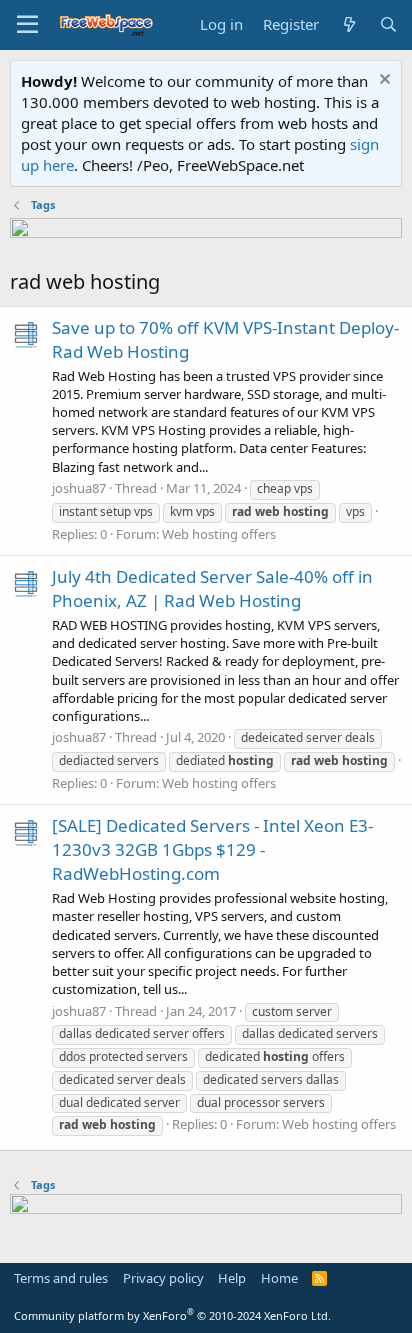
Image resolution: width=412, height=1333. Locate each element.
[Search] (388, 24)
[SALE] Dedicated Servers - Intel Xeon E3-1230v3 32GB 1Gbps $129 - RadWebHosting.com (212, 849)
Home (279, 1278)
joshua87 (79, 488)
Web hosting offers (219, 534)
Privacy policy (163, 1278)
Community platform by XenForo (172, 1315)
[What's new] (348, 24)
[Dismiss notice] (382, 81)
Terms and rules (61, 1278)
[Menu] (27, 25)
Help (232, 1278)
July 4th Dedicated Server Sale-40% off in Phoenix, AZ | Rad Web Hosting (212, 588)
